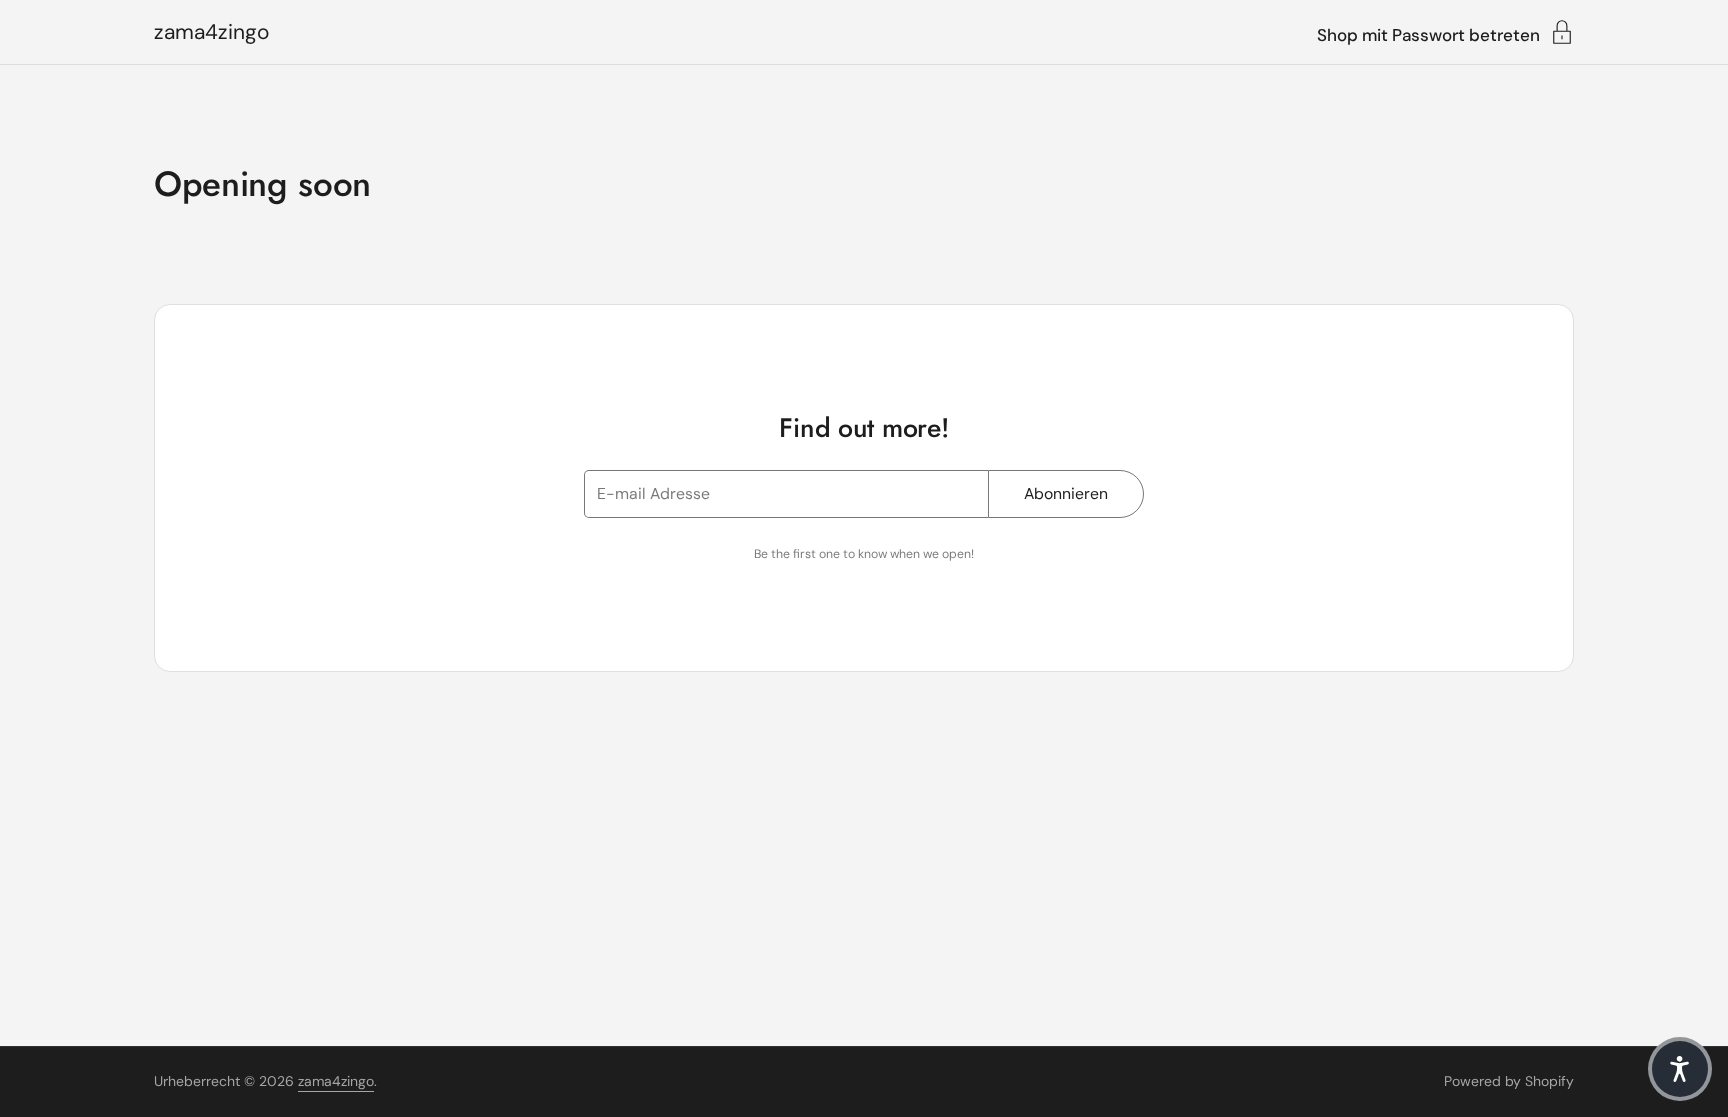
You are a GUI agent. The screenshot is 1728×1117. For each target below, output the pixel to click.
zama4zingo (211, 32)
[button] (1680, 1069)
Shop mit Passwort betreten (1428, 34)
